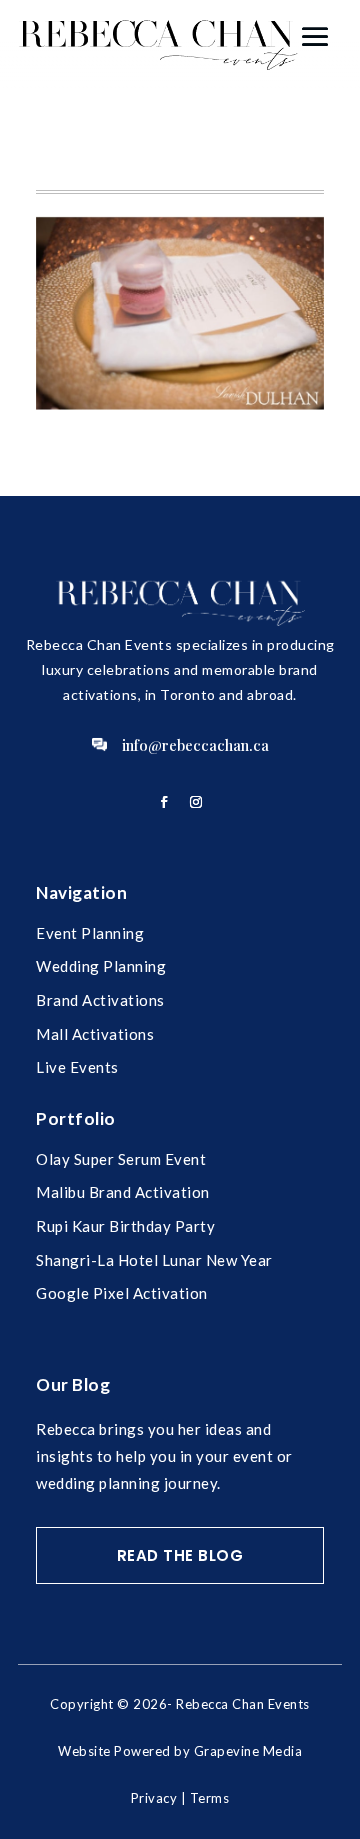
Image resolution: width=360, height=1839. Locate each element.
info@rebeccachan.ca (195, 745)
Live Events (77, 1067)
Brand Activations (100, 1000)
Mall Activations (95, 1034)
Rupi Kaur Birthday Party (125, 1226)
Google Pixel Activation (122, 1293)
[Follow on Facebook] (164, 802)
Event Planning (90, 933)
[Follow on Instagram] (196, 802)
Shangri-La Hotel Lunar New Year (154, 1260)
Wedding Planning (101, 966)
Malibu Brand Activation (123, 1192)
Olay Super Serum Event (121, 1159)
